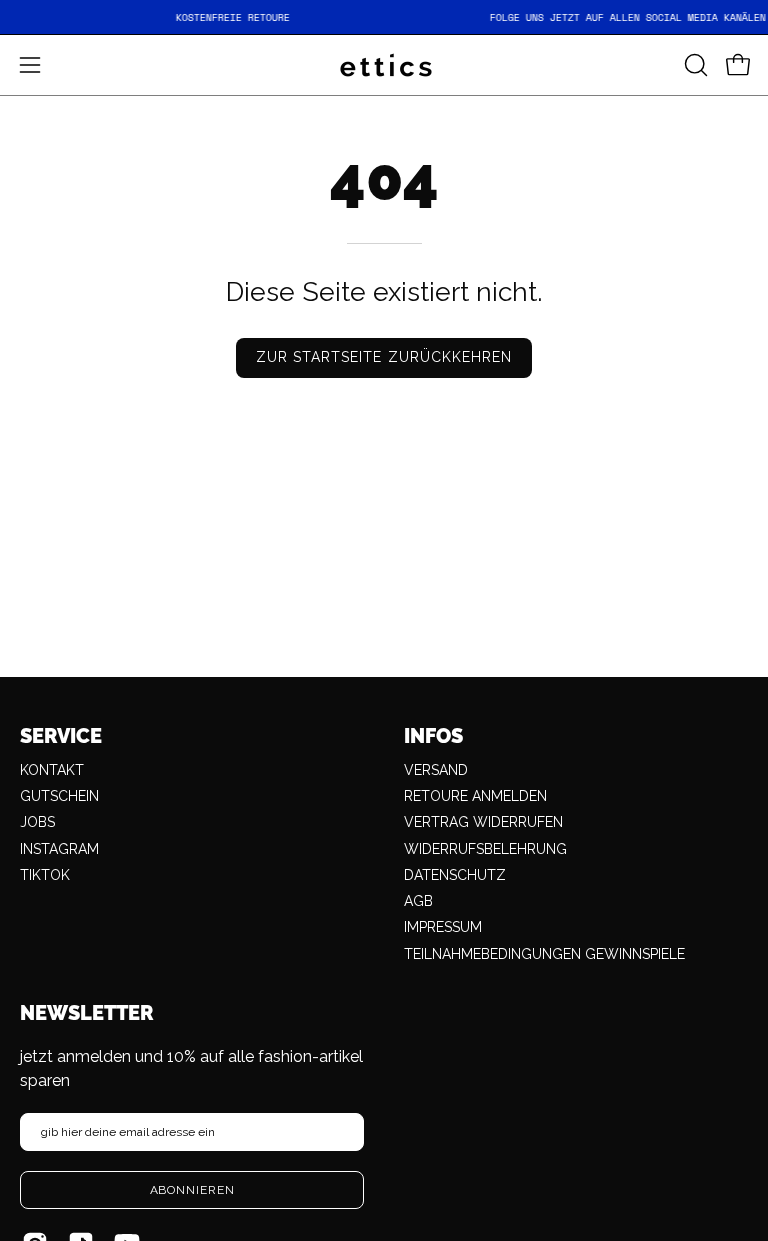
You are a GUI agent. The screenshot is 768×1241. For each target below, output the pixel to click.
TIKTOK (45, 875)
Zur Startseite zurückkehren (384, 357)
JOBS (37, 822)
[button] (694, 65)
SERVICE (61, 736)
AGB (418, 901)
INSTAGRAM (59, 849)
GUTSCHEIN (59, 796)
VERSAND (436, 770)
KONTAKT (52, 770)
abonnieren (192, 1190)
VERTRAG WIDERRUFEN (483, 822)
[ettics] (384, 65)
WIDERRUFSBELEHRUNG (485, 849)
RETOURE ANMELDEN (475, 796)
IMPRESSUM (443, 927)
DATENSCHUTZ (455, 875)
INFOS (433, 736)
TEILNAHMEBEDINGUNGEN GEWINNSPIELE (544, 954)
